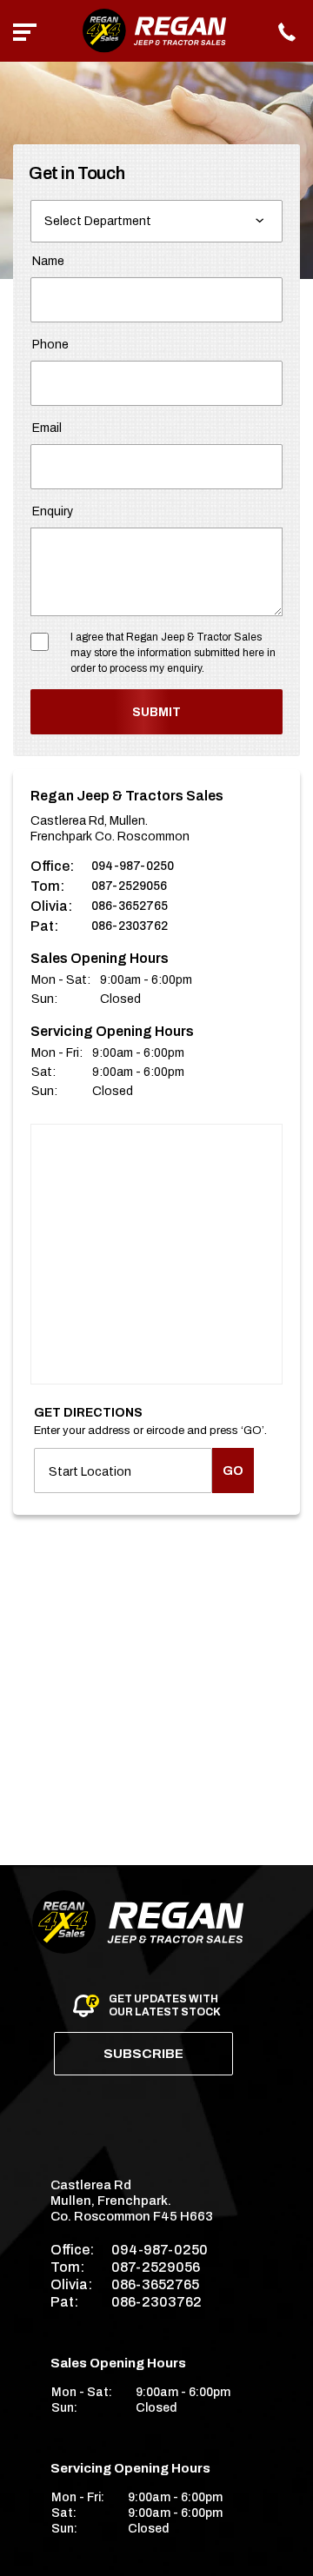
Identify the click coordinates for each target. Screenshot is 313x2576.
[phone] (288, 31)
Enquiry (53, 511)
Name (48, 261)
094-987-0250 (133, 866)
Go (233, 1471)
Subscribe (143, 2054)
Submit (156, 712)
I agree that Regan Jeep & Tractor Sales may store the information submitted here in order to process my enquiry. (173, 653)
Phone (50, 345)
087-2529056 (129, 886)
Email (47, 428)
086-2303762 (130, 926)
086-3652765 (130, 906)
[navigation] (25, 31)
